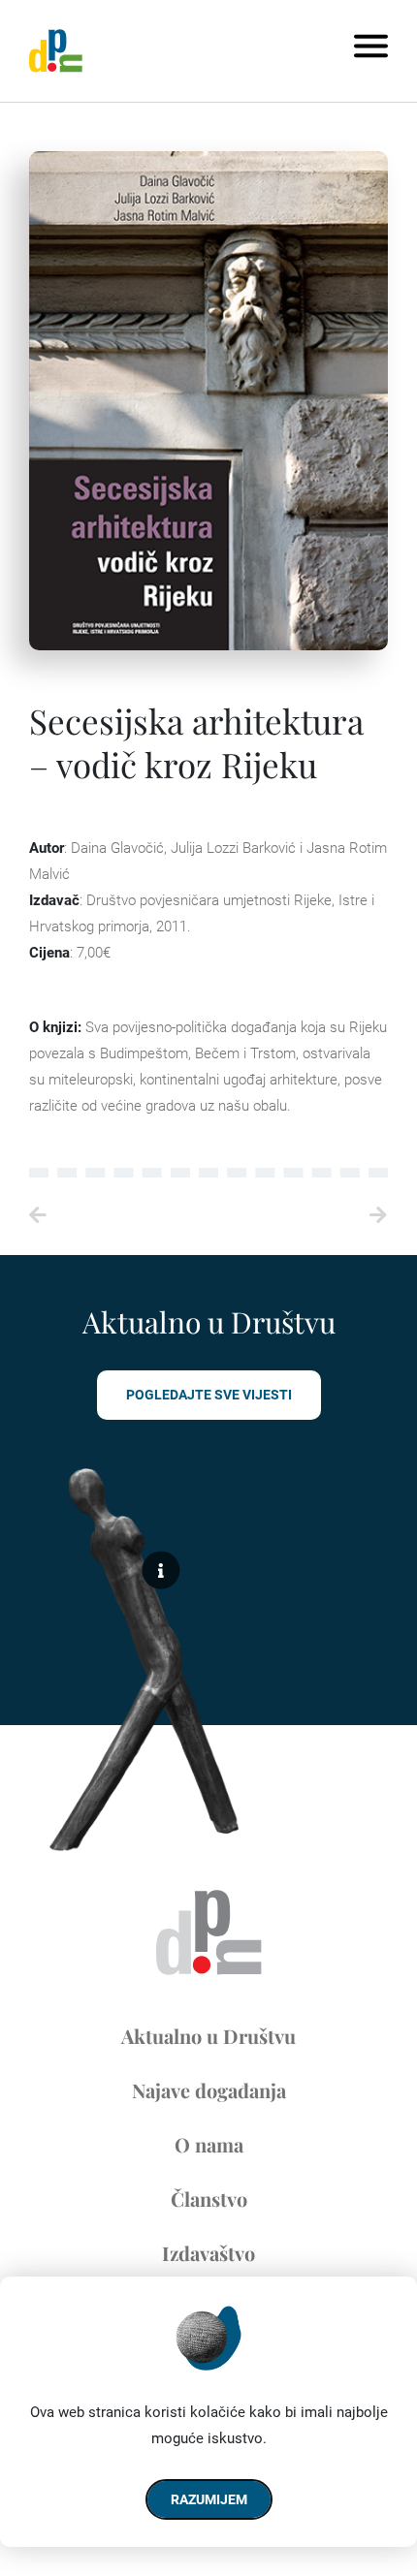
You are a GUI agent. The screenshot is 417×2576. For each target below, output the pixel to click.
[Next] (298, 1216)
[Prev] (119, 1216)
